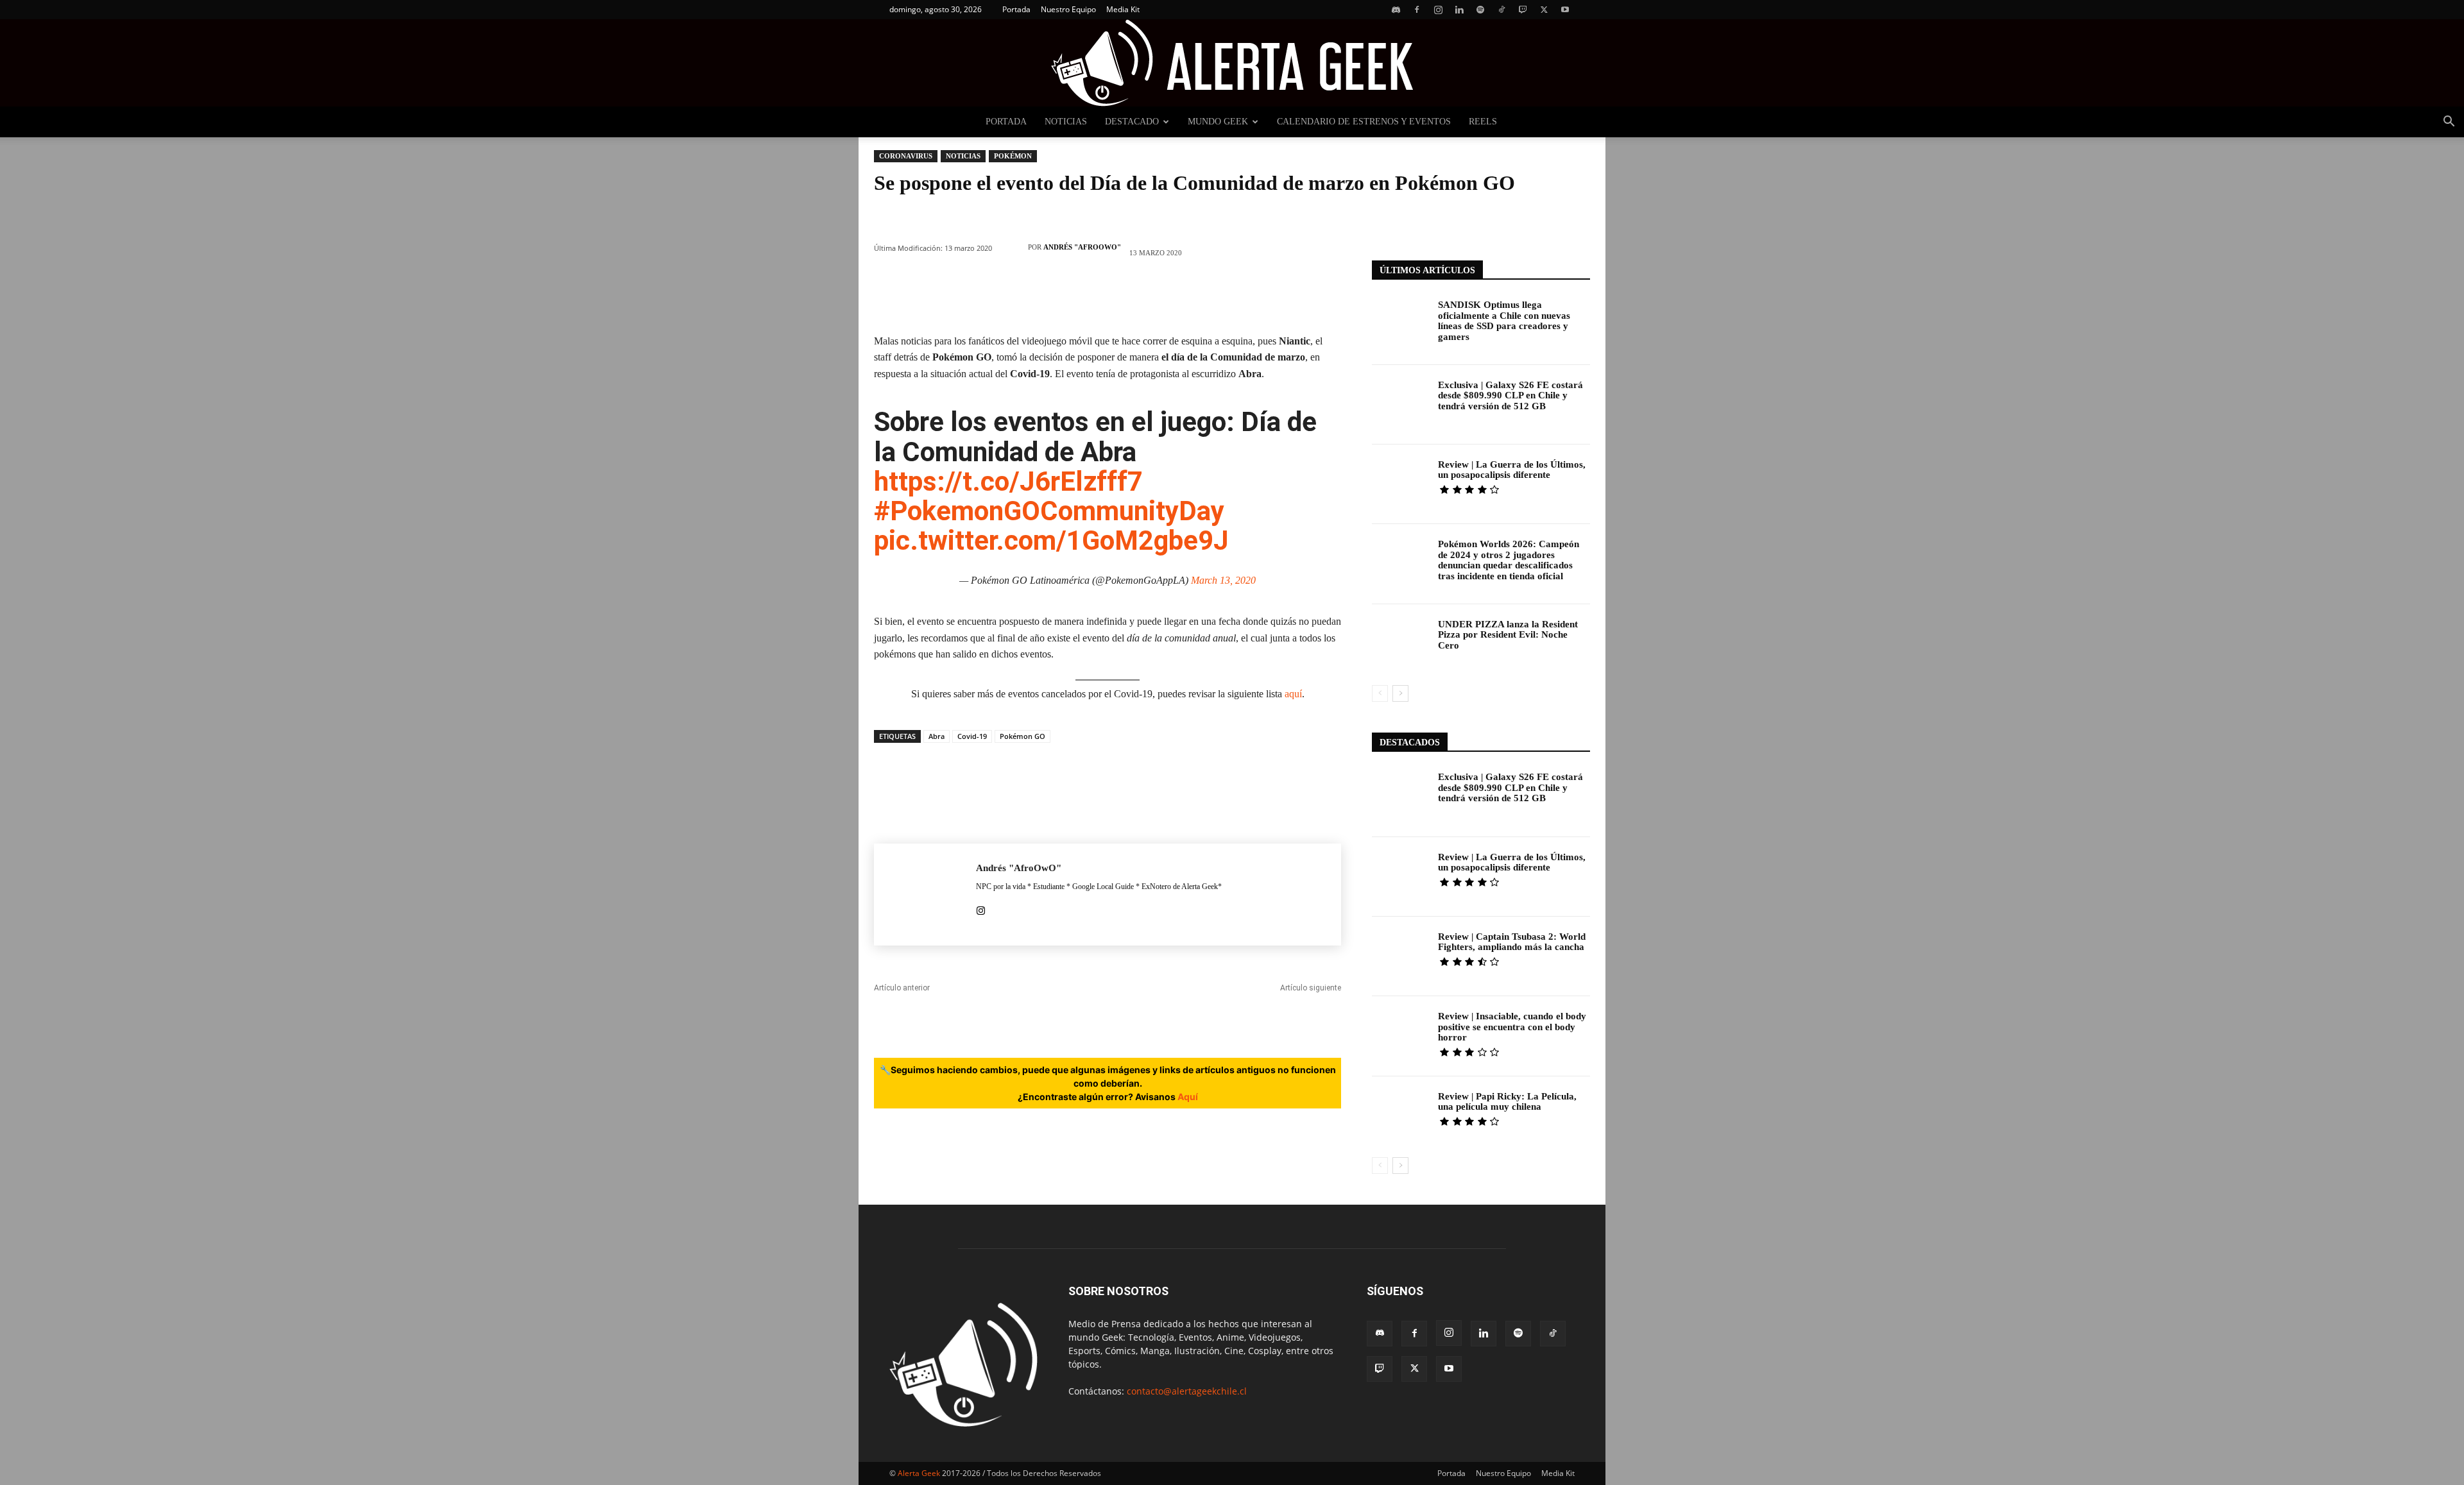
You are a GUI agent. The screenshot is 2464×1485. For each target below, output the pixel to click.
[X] (1544, 10)
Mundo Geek (1218, 122)
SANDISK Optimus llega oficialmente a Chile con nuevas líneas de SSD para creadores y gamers (1504, 321)
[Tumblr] (1185, 296)
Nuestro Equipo (1068, 9)
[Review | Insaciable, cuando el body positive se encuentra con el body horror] (1400, 1036)
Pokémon (1013, 156)
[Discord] (1396, 10)
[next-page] (1400, 693)
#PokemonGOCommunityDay (1049, 511)
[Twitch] (1523, 10)
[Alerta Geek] (1232, 63)
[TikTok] (1502, 10)
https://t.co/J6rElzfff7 (1008, 481)
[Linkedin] (1459, 10)
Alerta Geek (919, 1473)
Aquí (1188, 1097)
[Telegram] (1223, 296)
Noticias (1066, 122)
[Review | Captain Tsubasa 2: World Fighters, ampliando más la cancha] (1400, 956)
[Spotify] (1480, 10)
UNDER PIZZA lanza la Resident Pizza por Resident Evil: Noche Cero (1508, 635)
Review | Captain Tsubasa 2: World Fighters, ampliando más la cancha (1512, 942)
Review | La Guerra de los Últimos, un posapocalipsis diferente (1512, 470)
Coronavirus (906, 156)
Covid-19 (972, 736)
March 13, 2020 (1223, 580)
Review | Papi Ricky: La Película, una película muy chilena (1507, 1102)
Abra (937, 736)
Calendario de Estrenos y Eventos (1364, 122)
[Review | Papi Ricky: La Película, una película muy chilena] (1400, 1116)
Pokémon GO (1022, 736)
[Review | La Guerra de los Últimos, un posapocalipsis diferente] (1400, 484)
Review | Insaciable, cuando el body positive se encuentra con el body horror (1512, 1027)
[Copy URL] (1262, 296)
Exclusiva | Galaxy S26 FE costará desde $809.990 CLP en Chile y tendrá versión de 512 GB (1510, 395)
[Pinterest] (1031, 296)
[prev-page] (1380, 693)
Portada (1016, 9)
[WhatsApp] (1069, 296)
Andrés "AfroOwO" (1082, 247)
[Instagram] (1438, 10)
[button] (2449, 123)
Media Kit (1123, 9)
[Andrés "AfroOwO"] (1013, 247)
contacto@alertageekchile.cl (1187, 1391)
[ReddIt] (1146, 296)
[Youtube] (1565, 10)
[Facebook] (1417, 10)
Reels (1483, 122)
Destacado (1132, 122)
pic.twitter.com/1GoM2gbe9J (1051, 540)
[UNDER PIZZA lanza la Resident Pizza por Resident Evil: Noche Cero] (1400, 644)
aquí (1293, 694)
